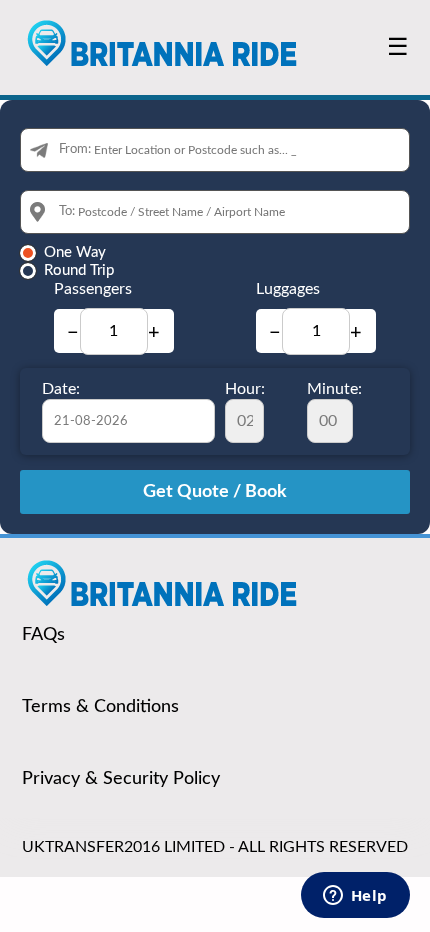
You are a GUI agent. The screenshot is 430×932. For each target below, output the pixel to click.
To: (67, 211)
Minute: (334, 389)
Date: (61, 389)
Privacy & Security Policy (121, 779)
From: (75, 149)
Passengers (93, 289)
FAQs (43, 635)
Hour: (245, 389)
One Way (75, 252)
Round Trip (79, 270)
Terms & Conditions (100, 707)
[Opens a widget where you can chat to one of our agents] (355, 897)
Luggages (288, 289)
